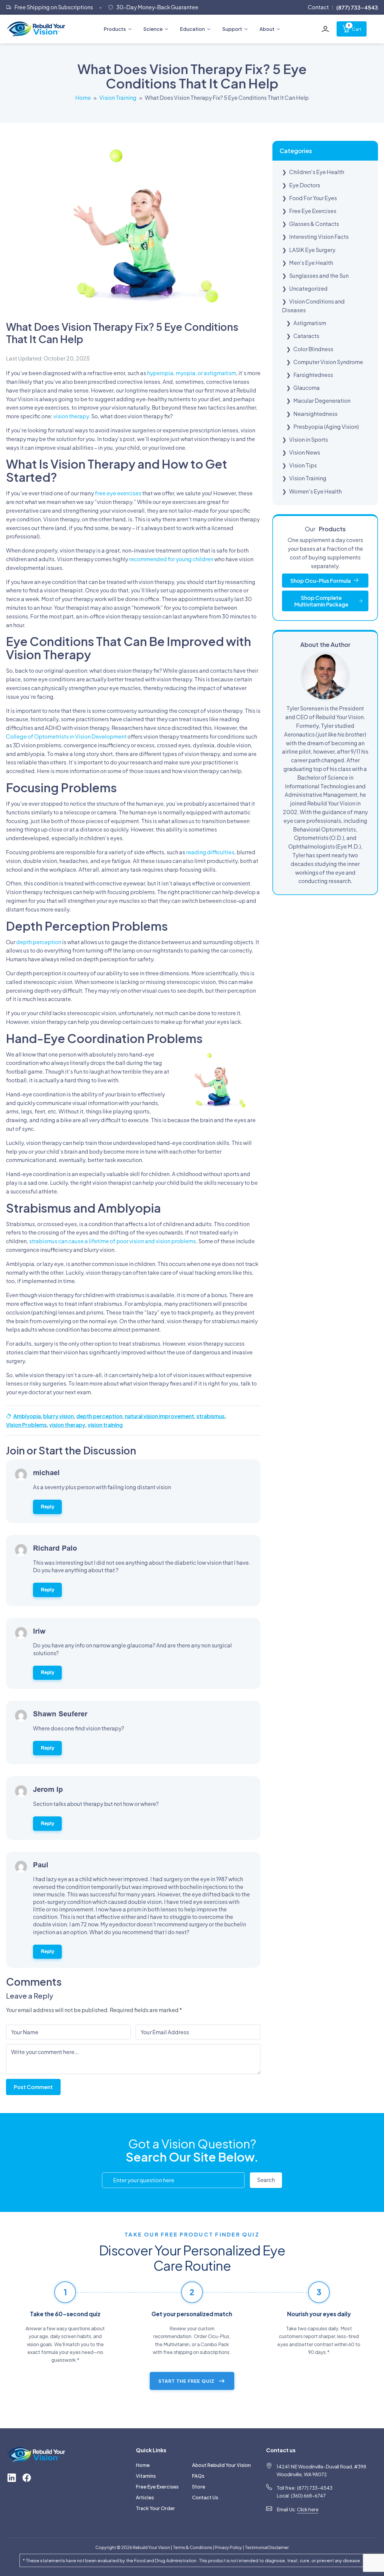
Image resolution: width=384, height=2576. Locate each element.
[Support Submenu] (248, 29)
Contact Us (205, 2497)
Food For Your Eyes (313, 198)
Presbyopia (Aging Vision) (326, 427)
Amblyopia (27, 1416)
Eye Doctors (305, 185)
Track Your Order (155, 2508)
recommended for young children (171, 559)
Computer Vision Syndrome (328, 362)
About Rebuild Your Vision (219, 2465)
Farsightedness (313, 375)
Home (83, 98)
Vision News (305, 452)
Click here (308, 2509)
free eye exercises (118, 493)
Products (115, 29)
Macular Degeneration (322, 400)
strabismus (211, 1416)
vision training (105, 1425)
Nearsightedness (315, 414)
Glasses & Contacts (314, 224)
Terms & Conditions (192, 2547)
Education (192, 29)
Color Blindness (313, 349)
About (267, 29)
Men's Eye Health (311, 263)
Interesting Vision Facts (319, 237)
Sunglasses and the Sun (319, 276)
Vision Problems (26, 1425)
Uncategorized (308, 288)
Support (232, 29)
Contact (318, 7)
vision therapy (71, 416)
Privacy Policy (229, 2547)
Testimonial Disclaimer (267, 2547)
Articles (145, 2497)
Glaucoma (307, 388)
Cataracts (306, 336)
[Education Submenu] (211, 29)
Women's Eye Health (315, 491)
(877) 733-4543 (315, 2488)
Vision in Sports (309, 439)
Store (199, 2487)
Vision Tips (303, 465)
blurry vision (58, 1416)
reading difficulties (210, 852)
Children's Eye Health (317, 172)
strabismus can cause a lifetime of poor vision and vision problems (112, 1241)
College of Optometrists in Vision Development (66, 736)
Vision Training (118, 98)
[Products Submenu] (132, 29)
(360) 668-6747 (308, 2496)
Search (266, 2180)
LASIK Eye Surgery (312, 250)
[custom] (12, 2478)
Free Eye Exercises (313, 211)
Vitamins (146, 2476)
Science (153, 29)
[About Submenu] (280, 29)
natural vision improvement (159, 1416)
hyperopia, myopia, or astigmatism (192, 373)
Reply (48, 1507)
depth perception (39, 942)
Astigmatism (310, 323)
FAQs (198, 2476)
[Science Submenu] (168, 29)
